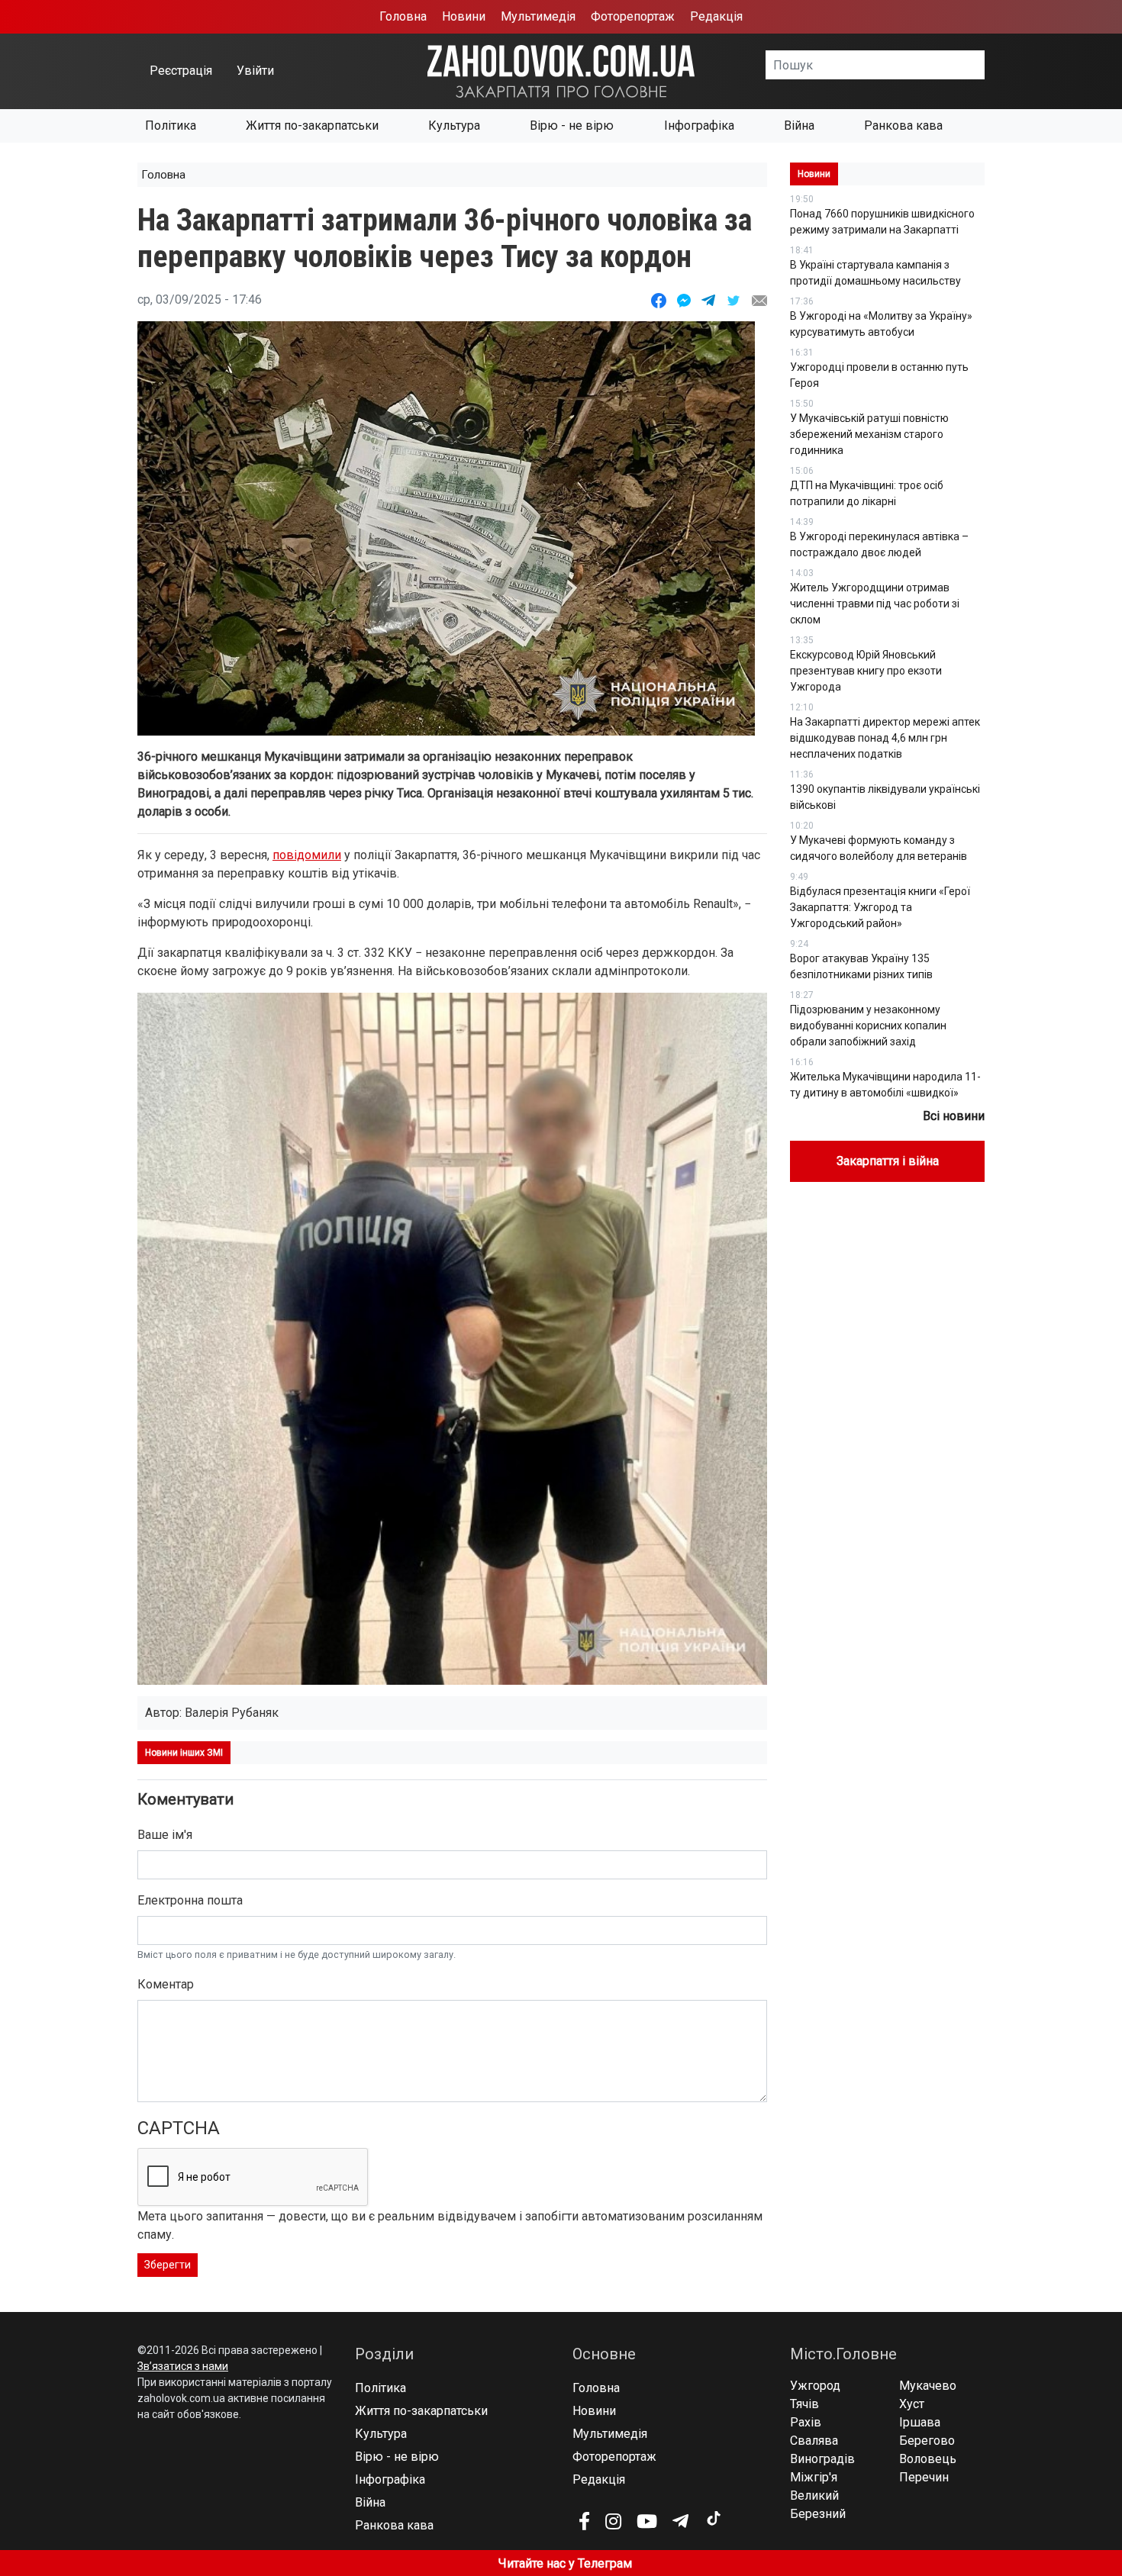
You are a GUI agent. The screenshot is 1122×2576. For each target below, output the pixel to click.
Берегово (927, 2441)
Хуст (912, 2404)
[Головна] (561, 71)
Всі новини (954, 1116)
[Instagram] (613, 2521)
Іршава (920, 2422)
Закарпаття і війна (888, 1161)
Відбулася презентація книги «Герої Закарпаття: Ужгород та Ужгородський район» (880, 907)
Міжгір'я (814, 2477)
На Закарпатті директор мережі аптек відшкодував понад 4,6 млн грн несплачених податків (885, 738)
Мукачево (928, 2386)
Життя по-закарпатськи (312, 126)
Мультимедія (538, 16)
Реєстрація (181, 71)
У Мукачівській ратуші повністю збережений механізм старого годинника (869, 434)
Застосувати (985, 65)
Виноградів (822, 2459)
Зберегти (168, 2265)
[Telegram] (680, 2521)
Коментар (166, 1984)
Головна (403, 16)
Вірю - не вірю (572, 126)
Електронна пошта (190, 1900)
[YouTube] (647, 2521)
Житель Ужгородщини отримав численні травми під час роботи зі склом (875, 604)
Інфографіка (699, 126)
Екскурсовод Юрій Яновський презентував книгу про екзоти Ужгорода (866, 671)
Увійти (255, 71)
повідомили (307, 855)
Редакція (716, 16)
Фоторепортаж (633, 16)
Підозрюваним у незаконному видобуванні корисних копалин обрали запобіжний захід (868, 1026)
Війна (799, 126)
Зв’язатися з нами (183, 2366)
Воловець (928, 2459)
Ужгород (815, 2386)
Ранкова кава (903, 126)
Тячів (804, 2404)
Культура (454, 126)
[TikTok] (713, 2519)
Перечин (924, 2477)
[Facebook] (584, 2521)
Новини (464, 16)
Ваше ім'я (165, 1835)
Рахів (806, 2422)
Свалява (814, 2441)
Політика (171, 126)
